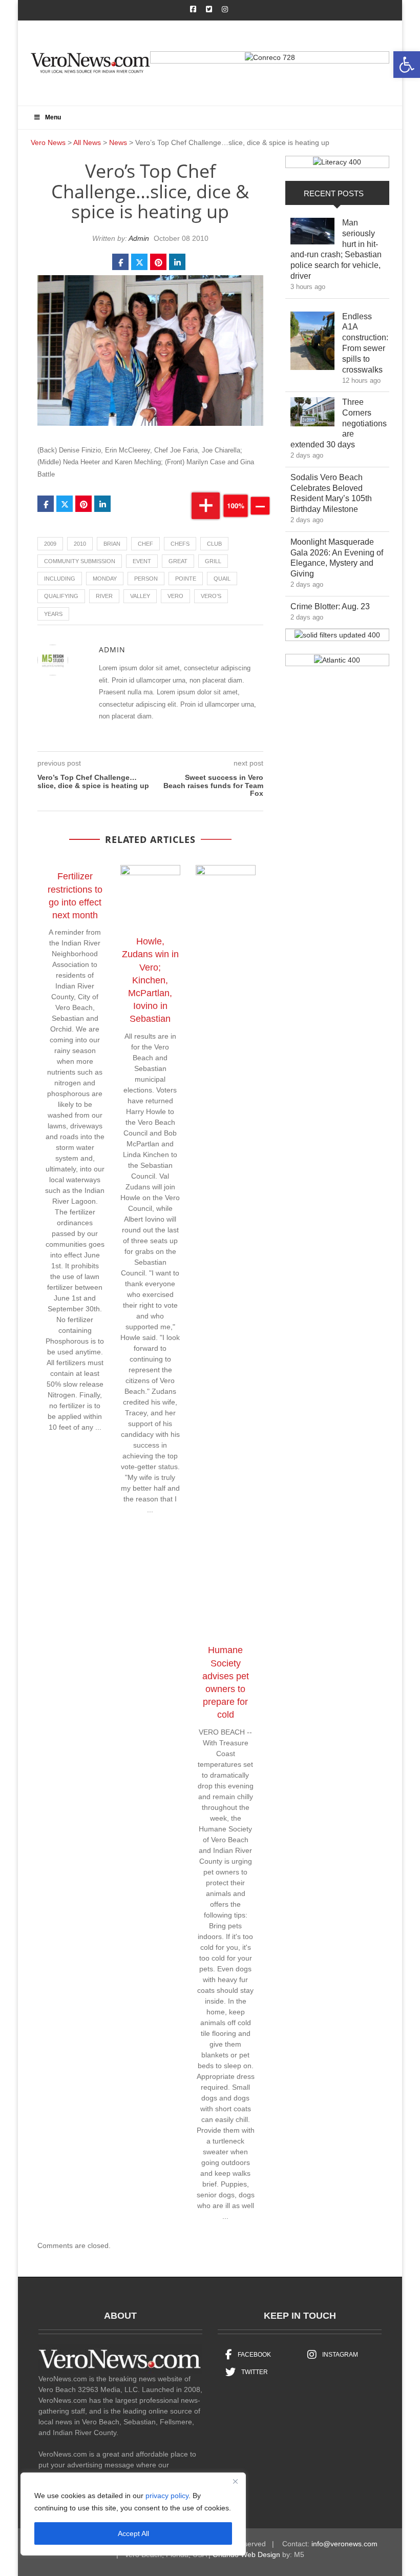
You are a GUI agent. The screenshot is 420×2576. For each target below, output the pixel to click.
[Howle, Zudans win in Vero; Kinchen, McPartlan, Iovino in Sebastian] (155, 897)
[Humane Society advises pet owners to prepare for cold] (231, 1251)
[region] (133, 2514)
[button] (407, 65)
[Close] (235, 2481)
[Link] (312, 234)
